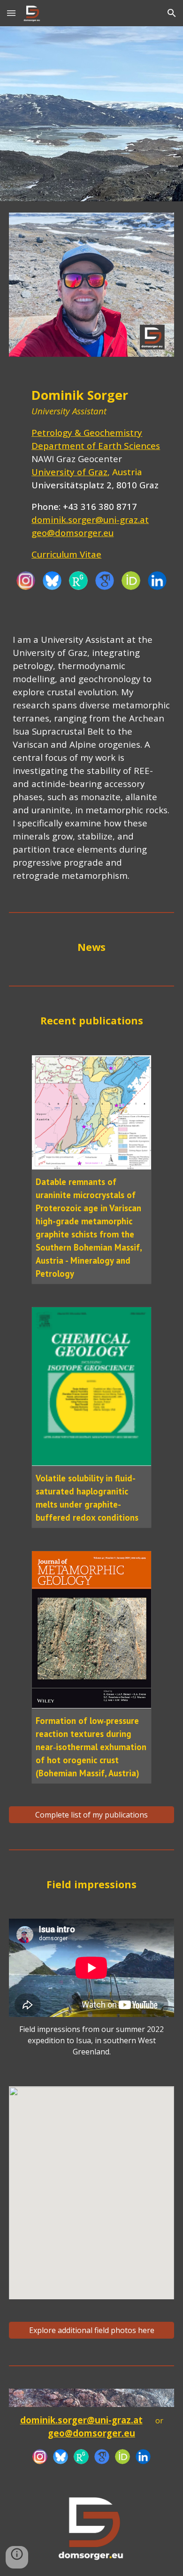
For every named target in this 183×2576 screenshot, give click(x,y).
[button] (11, 13)
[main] (91, 473)
